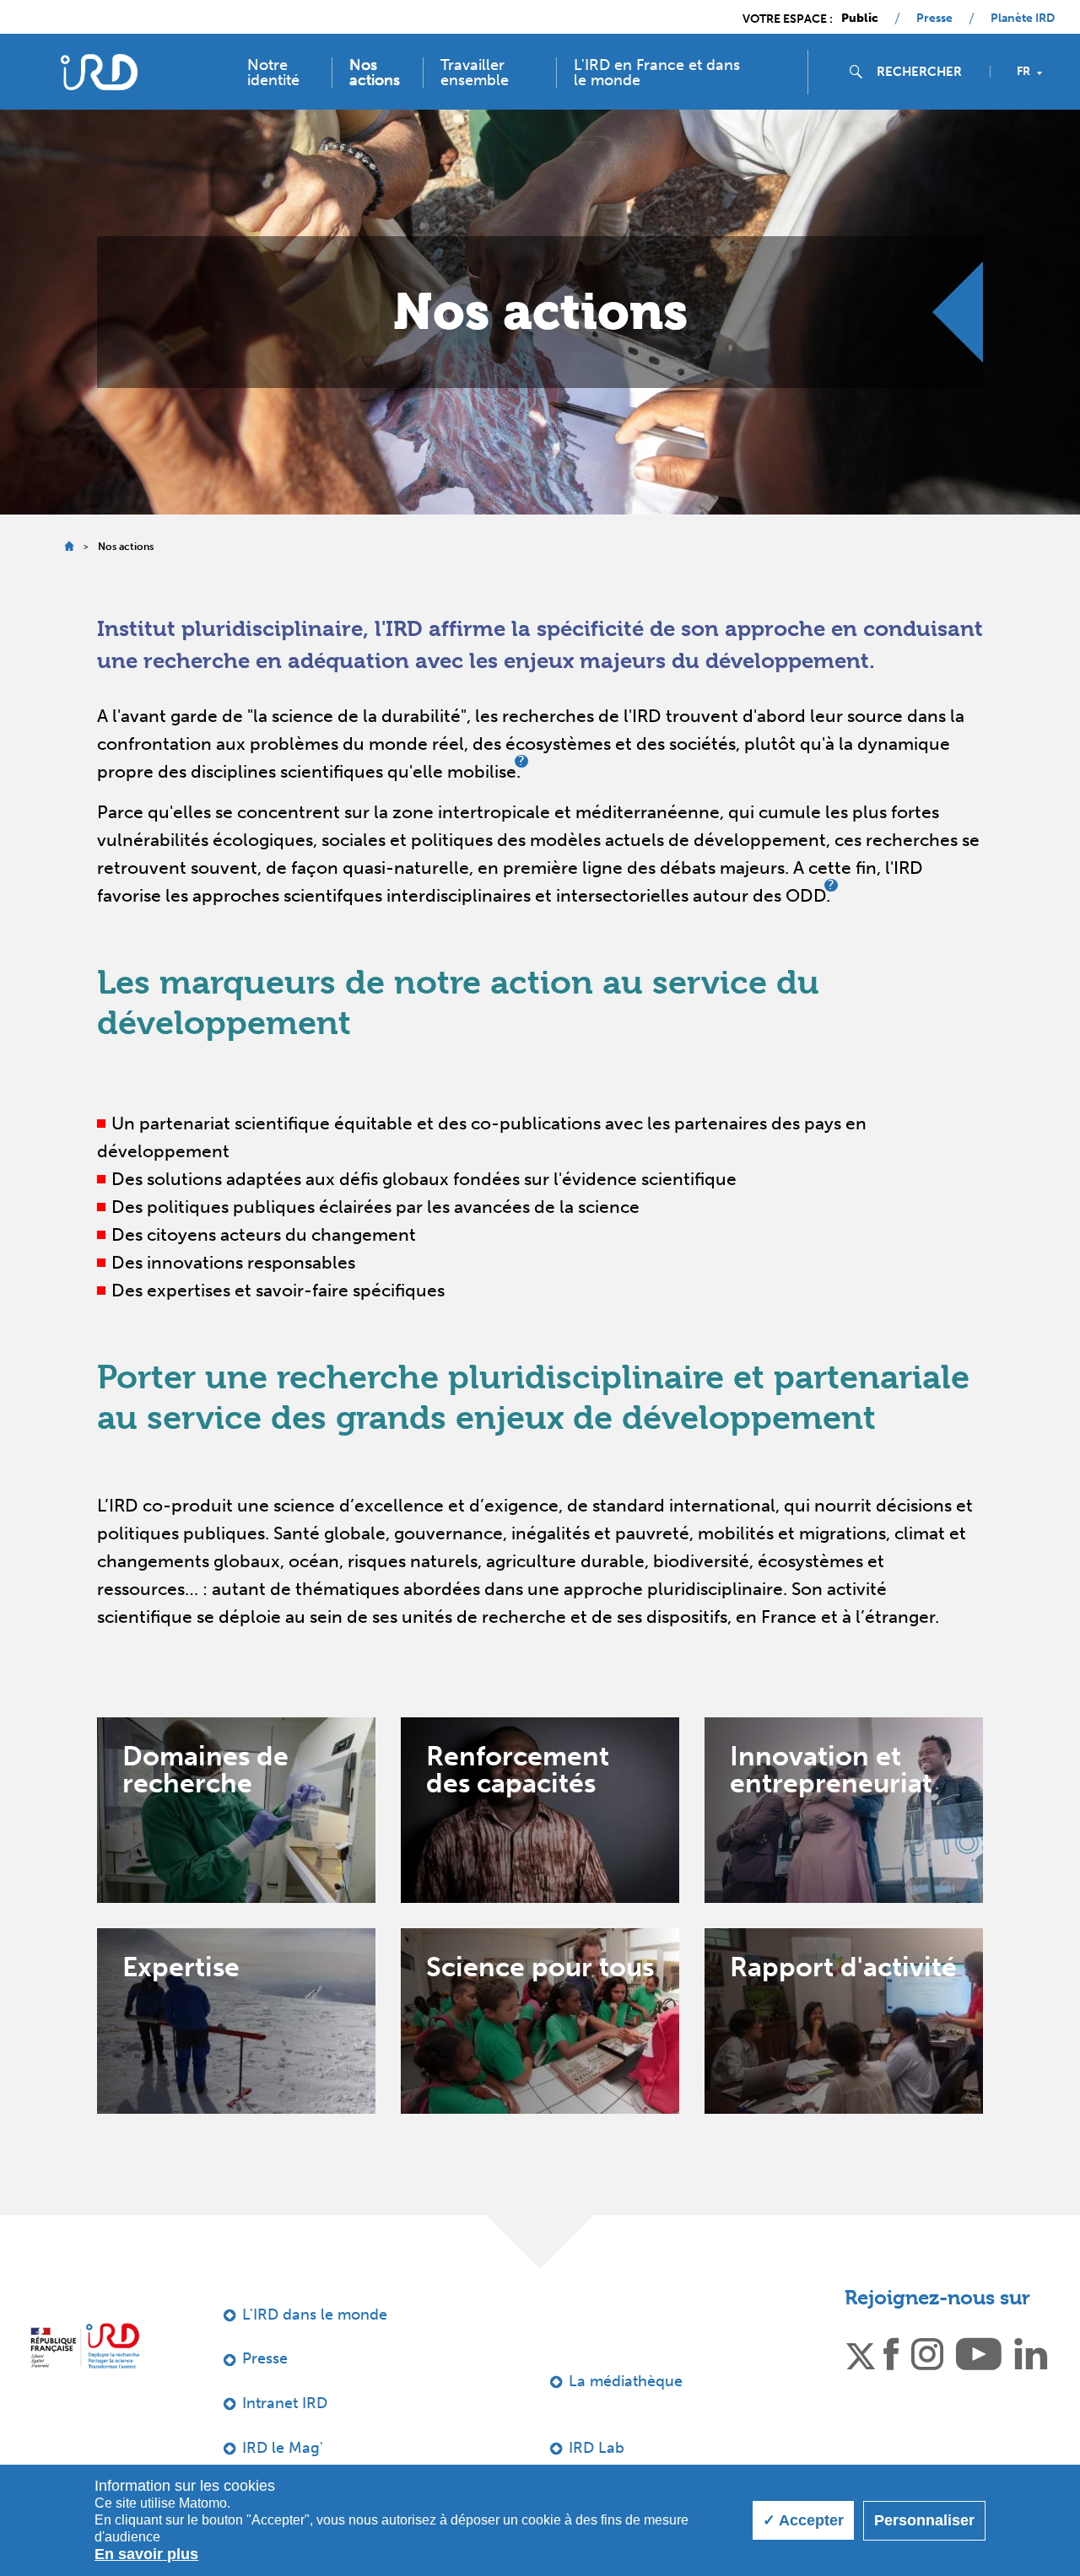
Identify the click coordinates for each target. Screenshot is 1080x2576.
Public (860, 19)
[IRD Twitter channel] (861, 2353)
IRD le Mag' (283, 2448)
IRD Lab (597, 2448)
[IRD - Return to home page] (99, 72)
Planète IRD (1023, 19)
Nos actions (375, 73)
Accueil (69, 546)
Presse (934, 19)
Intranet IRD (285, 2403)
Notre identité (273, 73)
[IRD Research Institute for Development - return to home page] (85, 2346)
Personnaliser (924, 2520)
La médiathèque (626, 2381)
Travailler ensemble (475, 73)
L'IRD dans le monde (315, 2315)
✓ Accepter (803, 2520)
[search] (926, 72)
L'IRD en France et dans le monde (657, 73)
